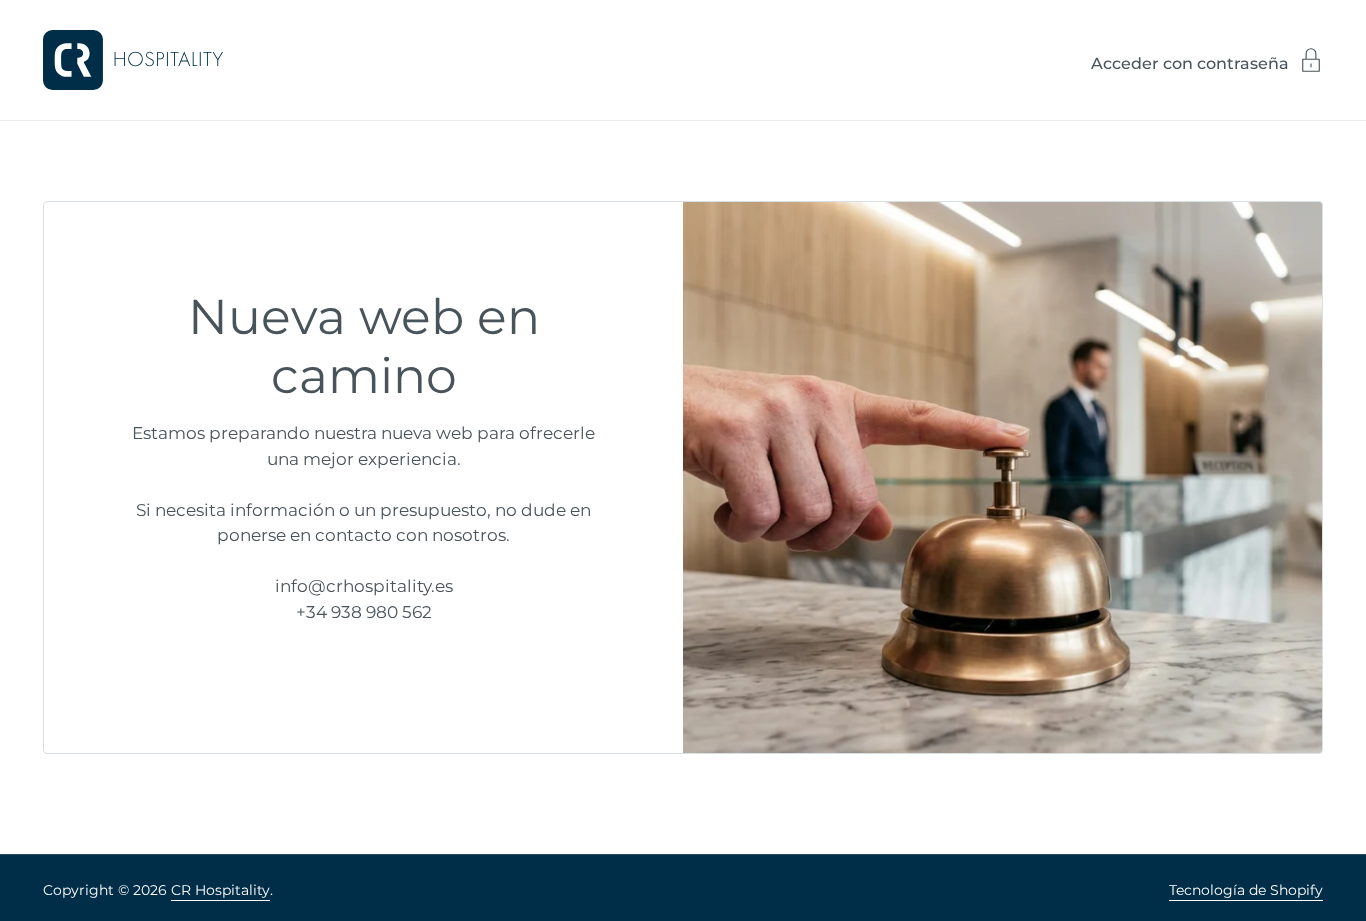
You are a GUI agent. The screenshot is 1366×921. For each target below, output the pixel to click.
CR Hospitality (220, 890)
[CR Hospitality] (133, 60)
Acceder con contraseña (1190, 63)
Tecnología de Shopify (1246, 890)
